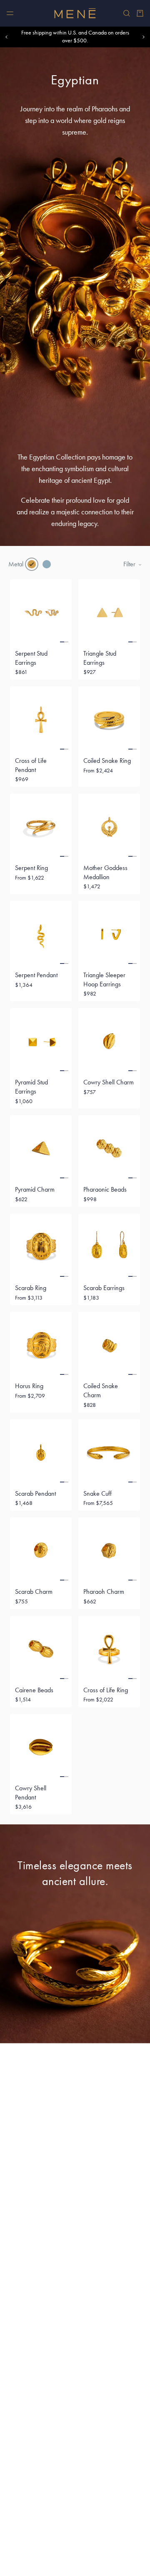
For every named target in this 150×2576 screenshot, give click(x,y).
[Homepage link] (75, 13)
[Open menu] (10, 13)
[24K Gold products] (32, 564)
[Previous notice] (7, 37)
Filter (129, 564)
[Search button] (127, 13)
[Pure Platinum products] (47, 564)
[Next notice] (143, 37)
